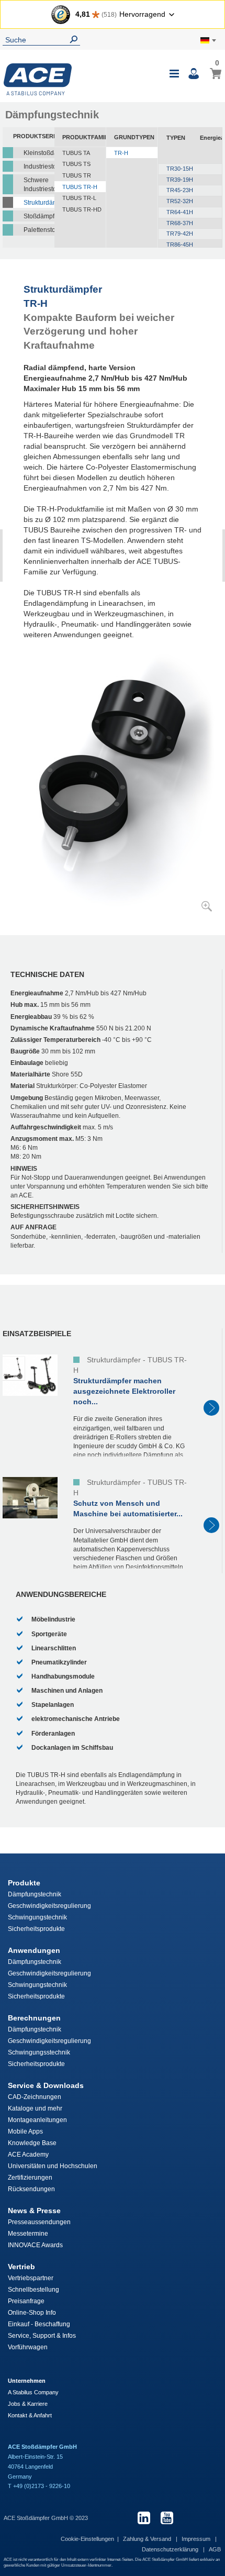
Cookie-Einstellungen (87, 2539)
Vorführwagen (28, 2347)
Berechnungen (34, 2018)
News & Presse (34, 2211)
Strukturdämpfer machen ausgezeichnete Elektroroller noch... (124, 1391)
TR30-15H (180, 169)
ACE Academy (28, 2155)
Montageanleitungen (37, 2120)
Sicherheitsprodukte (36, 1929)
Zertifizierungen (30, 2178)
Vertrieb (21, 2267)
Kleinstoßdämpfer (39, 153)
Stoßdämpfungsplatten (39, 216)
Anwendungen (34, 1950)
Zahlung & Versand (148, 2539)
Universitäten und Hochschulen (53, 2166)
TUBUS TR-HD (82, 209)
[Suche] (76, 40)
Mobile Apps (25, 2131)
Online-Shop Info (32, 2313)
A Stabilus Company (33, 2392)
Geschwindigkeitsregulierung (49, 1906)
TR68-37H (180, 223)
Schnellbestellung (33, 2290)
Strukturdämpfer (39, 203)
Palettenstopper (39, 230)
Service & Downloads (46, 2085)
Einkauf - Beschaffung (39, 2324)
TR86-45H (180, 245)
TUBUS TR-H (80, 187)
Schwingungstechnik (37, 1917)
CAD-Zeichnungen (35, 2097)
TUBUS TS (76, 164)
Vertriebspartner (31, 2278)
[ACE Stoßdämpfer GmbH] (38, 79)
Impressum (197, 2539)
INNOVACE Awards (35, 2245)
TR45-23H (180, 190)
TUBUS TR (77, 175)
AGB (215, 2549)
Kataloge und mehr (35, 2108)
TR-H (121, 153)
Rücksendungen (31, 2189)
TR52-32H (180, 201)
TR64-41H (180, 212)
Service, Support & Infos (42, 2336)
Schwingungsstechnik (39, 2052)
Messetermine (28, 2234)
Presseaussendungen (39, 2222)
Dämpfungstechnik (35, 1894)
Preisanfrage (26, 2301)
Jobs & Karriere (28, 2404)
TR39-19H (180, 180)
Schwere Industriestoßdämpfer (39, 185)
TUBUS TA (76, 153)
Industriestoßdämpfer (39, 166)
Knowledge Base (32, 2143)
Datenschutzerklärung (171, 2549)
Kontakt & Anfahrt (30, 2415)
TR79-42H (180, 234)
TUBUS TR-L (79, 198)
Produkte (24, 1883)
